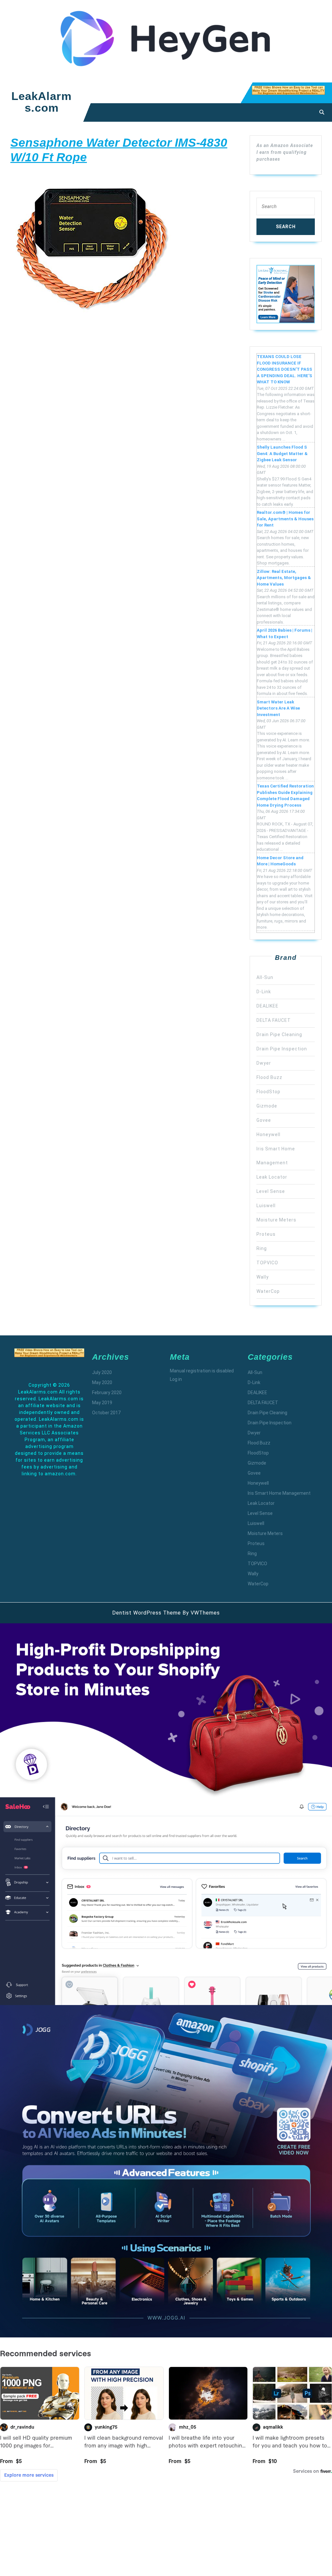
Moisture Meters (276, 1220)
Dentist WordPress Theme (147, 1613)
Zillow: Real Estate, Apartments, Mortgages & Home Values (284, 578)
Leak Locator (272, 1177)
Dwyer (264, 1063)
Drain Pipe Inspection (282, 1049)
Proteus (266, 1234)
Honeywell (268, 1134)
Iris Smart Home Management (279, 1493)
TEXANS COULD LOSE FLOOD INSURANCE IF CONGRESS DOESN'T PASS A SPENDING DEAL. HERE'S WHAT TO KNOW (285, 369)
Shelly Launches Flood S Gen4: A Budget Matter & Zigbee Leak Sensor (282, 453)
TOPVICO (267, 1263)
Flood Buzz (269, 1077)
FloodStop (268, 1092)
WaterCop (268, 1291)
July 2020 (102, 1372)
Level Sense (271, 1191)
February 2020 (107, 1393)
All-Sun (265, 977)
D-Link (264, 992)
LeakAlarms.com (41, 102)
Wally (263, 1277)
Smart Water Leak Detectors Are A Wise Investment (278, 708)
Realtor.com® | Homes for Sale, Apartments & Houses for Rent (285, 519)
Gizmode (267, 1106)
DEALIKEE (267, 1006)
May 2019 (102, 1403)
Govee (264, 1120)
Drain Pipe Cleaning (279, 1034)
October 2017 (106, 1413)
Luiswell (266, 1206)
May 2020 (102, 1382)
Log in (176, 1379)
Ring (262, 1248)
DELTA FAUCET (274, 1020)
